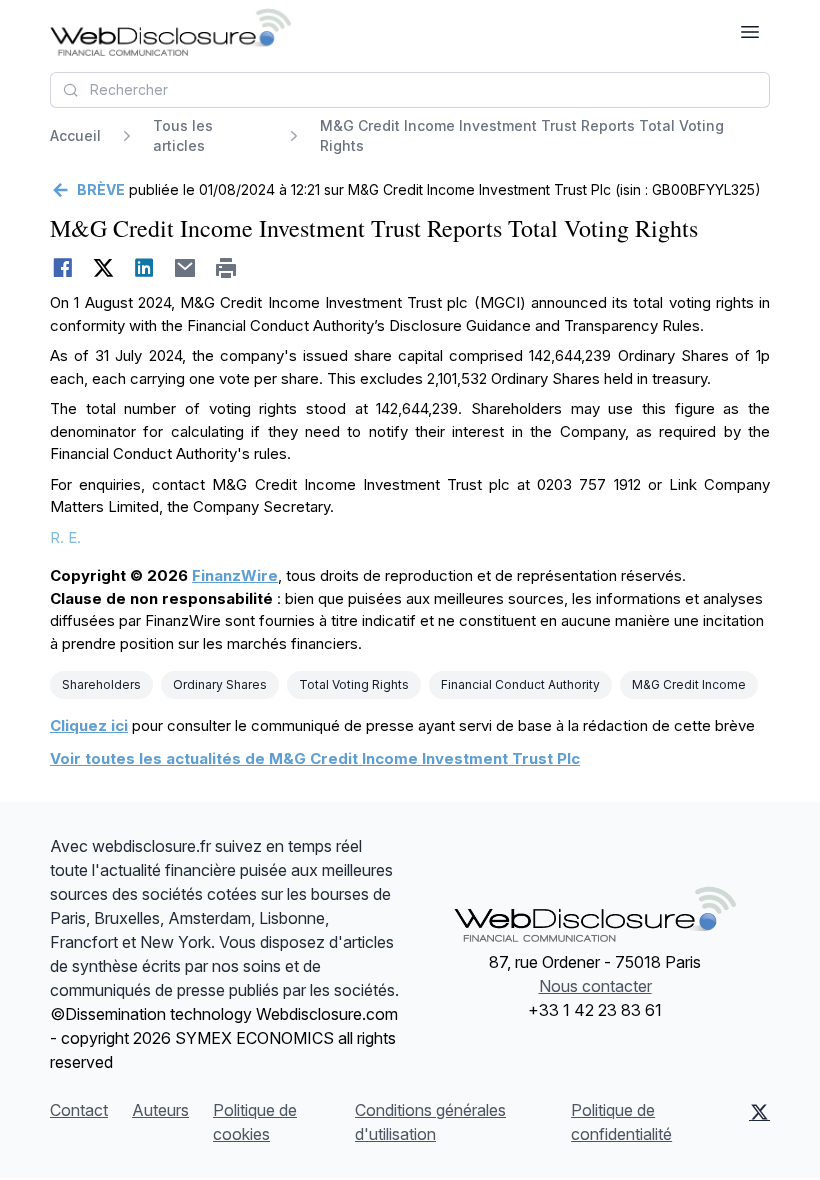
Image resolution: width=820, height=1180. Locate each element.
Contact (79, 1110)
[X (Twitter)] (759, 1122)
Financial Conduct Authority (520, 684)
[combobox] (410, 90)
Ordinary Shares (220, 684)
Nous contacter (595, 986)
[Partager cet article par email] (185, 268)
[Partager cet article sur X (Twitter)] (103, 268)
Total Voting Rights (354, 684)
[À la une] (170, 32)
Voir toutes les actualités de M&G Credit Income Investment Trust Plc (315, 758)
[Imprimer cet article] (226, 268)
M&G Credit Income (689, 684)
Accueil (75, 135)
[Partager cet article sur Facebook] (62, 268)
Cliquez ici (89, 725)
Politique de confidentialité (621, 1122)
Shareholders (101, 684)
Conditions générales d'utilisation (430, 1122)
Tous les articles (183, 135)
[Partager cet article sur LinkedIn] (144, 268)
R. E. (65, 537)
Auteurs (160, 1110)
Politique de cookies (255, 1122)
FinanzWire (235, 575)
